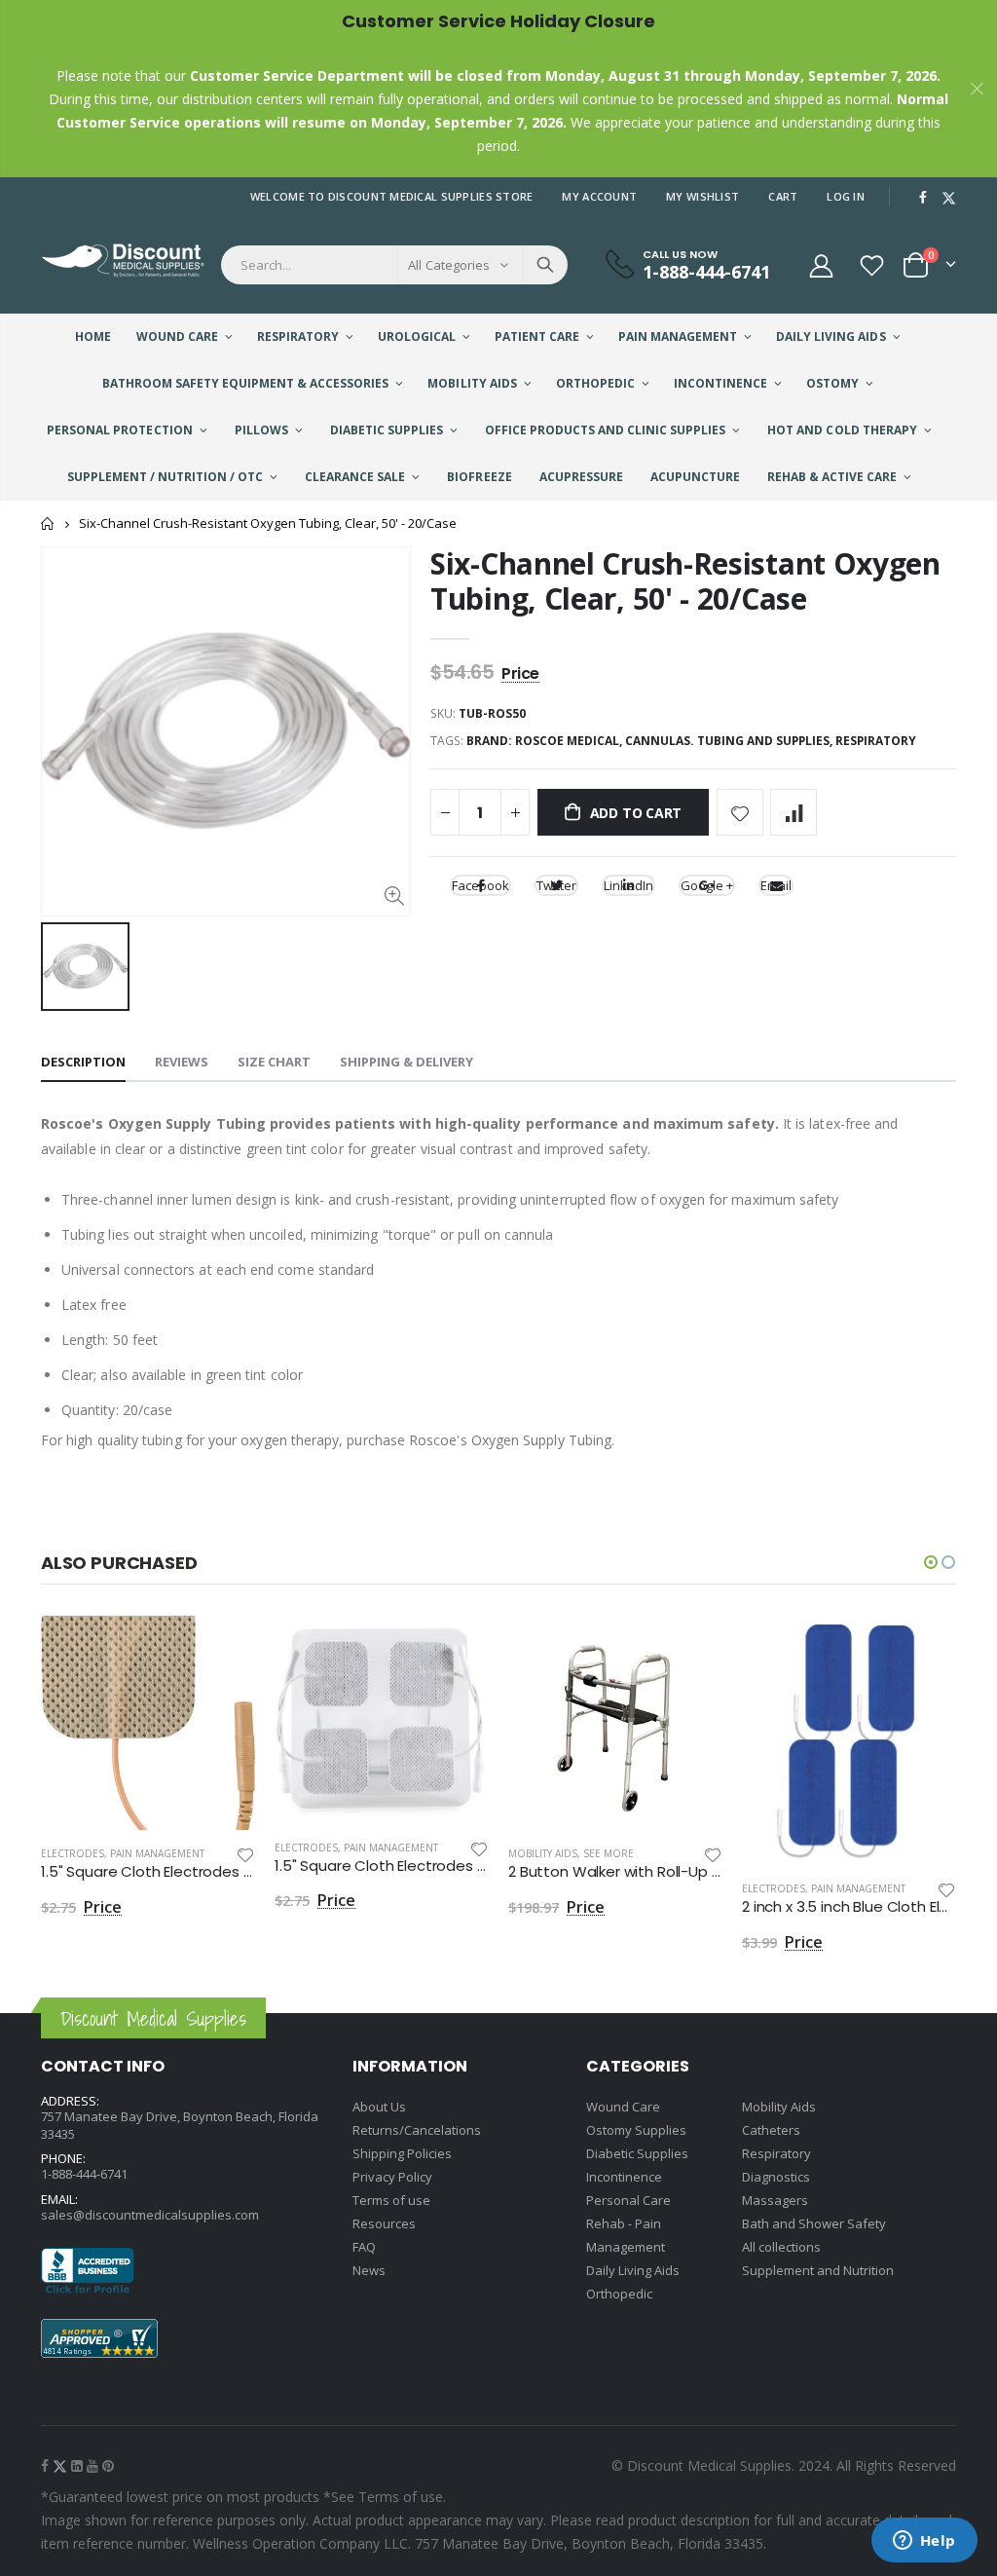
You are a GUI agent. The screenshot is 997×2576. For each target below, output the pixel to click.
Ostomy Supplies (636, 2130)
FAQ (364, 2247)
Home (48, 523)
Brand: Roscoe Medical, (546, 741)
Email (776, 885)
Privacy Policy (392, 2177)
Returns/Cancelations (417, 2130)
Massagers (775, 2200)
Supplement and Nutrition (818, 2270)
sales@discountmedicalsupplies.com (150, 2215)
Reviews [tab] (182, 1062)
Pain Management (157, 1853)
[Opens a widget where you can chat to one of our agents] (924, 2542)
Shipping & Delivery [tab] (406, 1062)
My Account (599, 196)
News (369, 2270)
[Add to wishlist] (740, 812)
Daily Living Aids (633, 2270)
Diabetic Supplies (637, 2153)
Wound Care (623, 2107)
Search (545, 265)
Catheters (771, 2130)
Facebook (480, 885)
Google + (707, 885)
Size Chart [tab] (274, 1062)
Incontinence (624, 2177)
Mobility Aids (543, 1853)
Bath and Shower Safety (814, 2223)
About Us (379, 2107)
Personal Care (628, 2200)
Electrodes (73, 1853)
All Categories (449, 265)
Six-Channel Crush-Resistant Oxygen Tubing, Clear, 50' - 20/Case (685, 581)
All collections (781, 2247)
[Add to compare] (794, 812)
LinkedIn (628, 885)
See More (609, 1853)
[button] (931, 1562)
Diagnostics (776, 2177)
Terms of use (391, 2200)
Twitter (556, 885)
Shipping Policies (402, 2153)
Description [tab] (83, 1062)
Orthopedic (619, 2294)
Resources (384, 2223)
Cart (783, 196)
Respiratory (876, 741)
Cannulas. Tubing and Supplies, (730, 741)
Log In (846, 196)
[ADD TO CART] (223, 1648)
